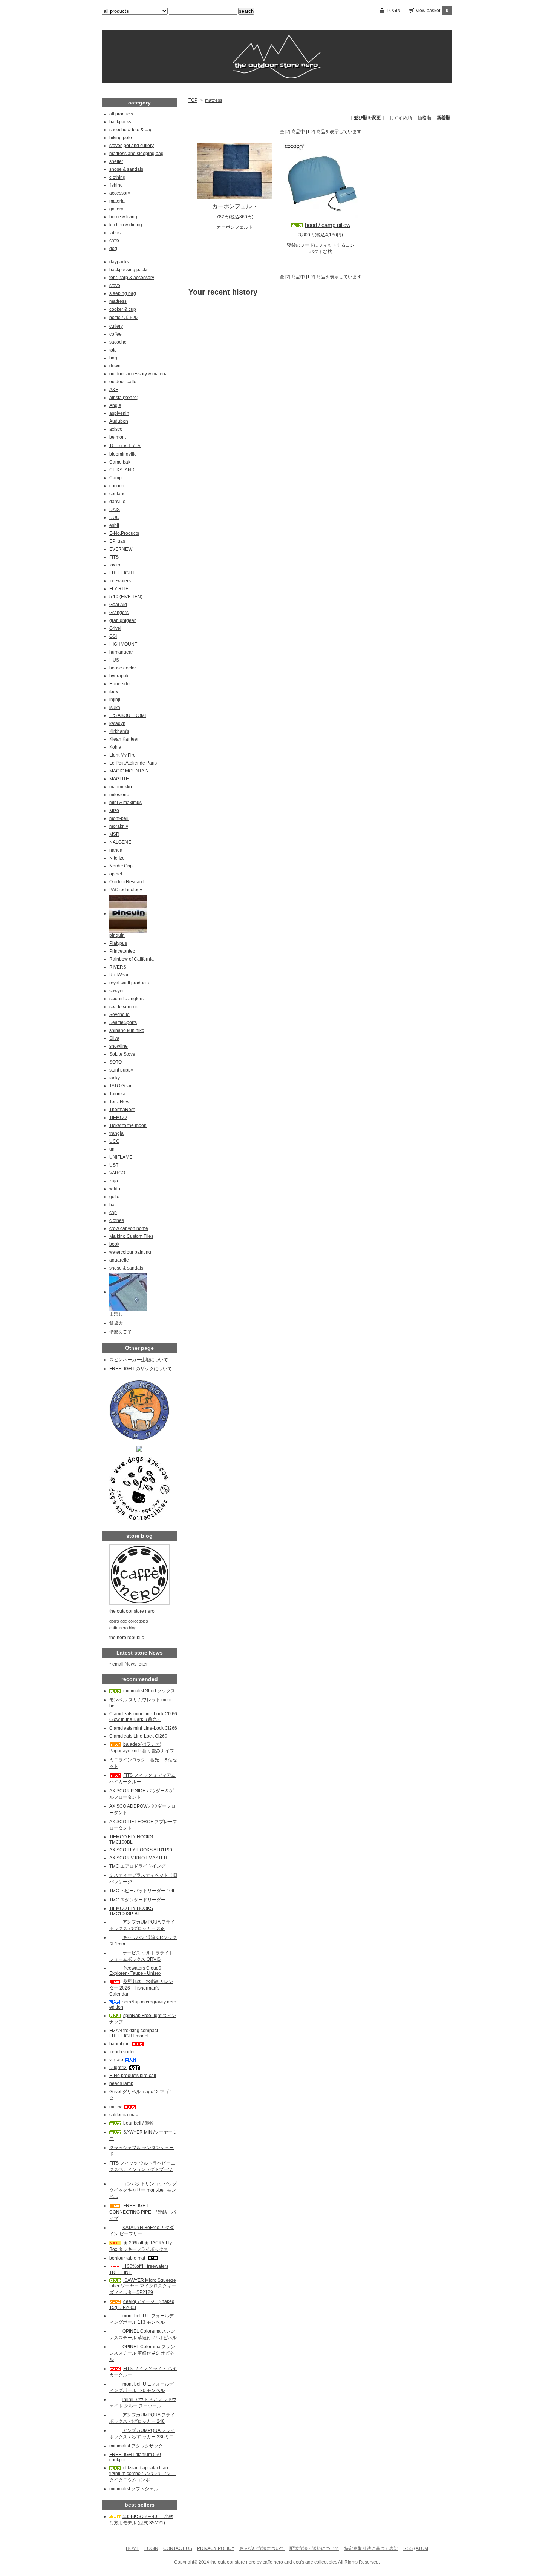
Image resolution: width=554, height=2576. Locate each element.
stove (115, 286)
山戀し (116, 1314)
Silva (114, 1038)
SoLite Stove (122, 1054)
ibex (114, 692)
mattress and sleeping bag (136, 154)
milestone (119, 795)
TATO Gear (120, 1086)
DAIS (115, 510)
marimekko (121, 787)
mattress (214, 100)
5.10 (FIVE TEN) (126, 597)
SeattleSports (123, 1022)
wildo (115, 1189)
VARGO (117, 1173)
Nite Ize (117, 858)
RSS (408, 2548)
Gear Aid (118, 605)
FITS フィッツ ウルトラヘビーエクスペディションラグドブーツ (142, 2166)
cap (113, 1213)
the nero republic (127, 1638)
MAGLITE (119, 779)
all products (121, 114)
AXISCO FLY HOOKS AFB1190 (141, 1850)
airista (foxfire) (124, 398)
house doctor (123, 668)
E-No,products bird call (133, 2076)
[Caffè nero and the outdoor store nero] (139, 1448)
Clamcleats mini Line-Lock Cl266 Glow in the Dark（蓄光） (143, 1717)
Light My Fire (122, 755)
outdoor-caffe (123, 382)
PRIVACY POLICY (216, 2548)
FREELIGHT (122, 573)
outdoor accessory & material (139, 374)
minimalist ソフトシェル (134, 2489)
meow (116, 2107)
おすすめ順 (401, 118)
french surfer (122, 2052)
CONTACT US (178, 2548)
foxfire (116, 565)
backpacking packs (129, 270)
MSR (114, 834)
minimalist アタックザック (136, 2446)
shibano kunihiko (127, 1030)
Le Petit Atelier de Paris (133, 763)
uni (112, 1149)
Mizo (114, 811)
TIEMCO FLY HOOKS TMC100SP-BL (131, 1911)
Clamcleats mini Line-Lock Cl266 (143, 1728)
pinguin (117, 935)
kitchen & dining (126, 225)
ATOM (422, 2548)
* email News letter (129, 1664)
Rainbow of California (132, 959)
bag (113, 358)
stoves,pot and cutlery (132, 146)
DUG (114, 517)
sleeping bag (123, 293)
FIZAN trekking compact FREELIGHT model (134, 2033)
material (118, 201)
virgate (116, 2060)
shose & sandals (126, 169)
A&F (114, 390)
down (115, 366)
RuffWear (119, 975)
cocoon (117, 486)
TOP (193, 100)
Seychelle (119, 1015)
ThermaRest (122, 1110)
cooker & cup (123, 309)
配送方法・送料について (314, 2548)
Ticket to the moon (128, 1125)
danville (117, 502)
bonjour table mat (127, 2258)
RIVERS (118, 967)
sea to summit (123, 1007)
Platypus (118, 943)
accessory (120, 193)
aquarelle (119, 1260)
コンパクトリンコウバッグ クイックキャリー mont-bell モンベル (143, 2190)
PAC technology (126, 890)
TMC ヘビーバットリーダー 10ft (142, 1891)
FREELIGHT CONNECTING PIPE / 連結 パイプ (143, 2212)
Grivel (115, 628)
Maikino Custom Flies (131, 1236)
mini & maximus (125, 803)
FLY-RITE (119, 589)
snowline (119, 1046)
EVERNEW (121, 549)
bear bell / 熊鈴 (138, 2123)
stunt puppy (121, 1070)
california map (124, 2115)
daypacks (119, 262)
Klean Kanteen (125, 739)
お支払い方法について (262, 2548)
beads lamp (121, 2083)
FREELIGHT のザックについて (141, 1369)
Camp (116, 478)
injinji (115, 700)
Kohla (115, 747)
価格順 (424, 118)
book (114, 1244)
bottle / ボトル (123, 318)
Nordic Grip (121, 866)
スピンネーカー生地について (139, 1360)
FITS (114, 557)
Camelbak (120, 462)
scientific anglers (126, 999)
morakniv (119, 826)
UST (114, 1165)
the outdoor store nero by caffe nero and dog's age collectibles (274, 2562)
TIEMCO (118, 1118)
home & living (123, 217)
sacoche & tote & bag (131, 130)
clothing (117, 177)
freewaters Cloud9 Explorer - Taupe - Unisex (135, 1971)
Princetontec (122, 951)
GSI (113, 636)
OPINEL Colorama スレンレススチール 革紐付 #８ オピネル (142, 2353)
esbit (114, 525)
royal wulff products (129, 983)
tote (113, 350)
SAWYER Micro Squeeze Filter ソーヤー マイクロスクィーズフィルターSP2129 (143, 2286)
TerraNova (120, 1102)
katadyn (117, 723)
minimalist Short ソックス (149, 1691)
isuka (115, 708)
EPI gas (117, 541)
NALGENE (120, 842)
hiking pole (121, 138)
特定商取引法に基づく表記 (371, 2548)
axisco (116, 429)
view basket (432, 11)
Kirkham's (119, 731)
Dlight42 (118, 2068)
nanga (116, 850)
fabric (115, 233)
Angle (115, 405)
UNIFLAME (121, 1157)
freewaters (120, 581)
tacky (115, 1078)
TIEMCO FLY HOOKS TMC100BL (131, 1839)
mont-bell (119, 818)
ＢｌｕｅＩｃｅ (125, 445)
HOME (133, 2548)
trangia (116, 1133)
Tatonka (117, 1094)
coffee (116, 334)
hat (112, 1205)
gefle (114, 1197)
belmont (118, 437)
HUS (114, 660)
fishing (116, 185)
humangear (121, 652)
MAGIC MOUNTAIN (129, 771)
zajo (114, 1181)
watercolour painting (130, 1252)
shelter (116, 161)
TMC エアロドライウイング (137, 1866)
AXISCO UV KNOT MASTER (138, 1858)
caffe (114, 241)
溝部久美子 (121, 1332)
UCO (114, 1141)
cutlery (116, 326)
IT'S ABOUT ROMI (128, 715)
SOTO (116, 1062)
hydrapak (119, 676)
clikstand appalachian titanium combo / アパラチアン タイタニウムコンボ (142, 2474)
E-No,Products (124, 533)
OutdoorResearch (128, 882)
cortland (118, 494)
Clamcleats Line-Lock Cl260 (138, 1736)
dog (113, 249)
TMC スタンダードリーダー (137, 1900)
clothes (117, 1220)
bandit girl (119, 2044)
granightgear (122, 620)
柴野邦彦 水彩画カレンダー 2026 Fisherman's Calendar (141, 1988)
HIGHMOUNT (123, 644)
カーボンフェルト (235, 206)
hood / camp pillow (328, 225)
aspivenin (119, 413)
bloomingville (123, 454)
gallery (116, 209)
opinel (116, 874)
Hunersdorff (121, 684)
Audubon (119, 421)
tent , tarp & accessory (132, 278)
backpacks (120, 122)
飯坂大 (116, 1323)
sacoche (118, 342)
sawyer (117, 991)
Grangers (119, 613)
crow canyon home (129, 1228)
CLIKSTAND (122, 470)
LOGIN (394, 11)
